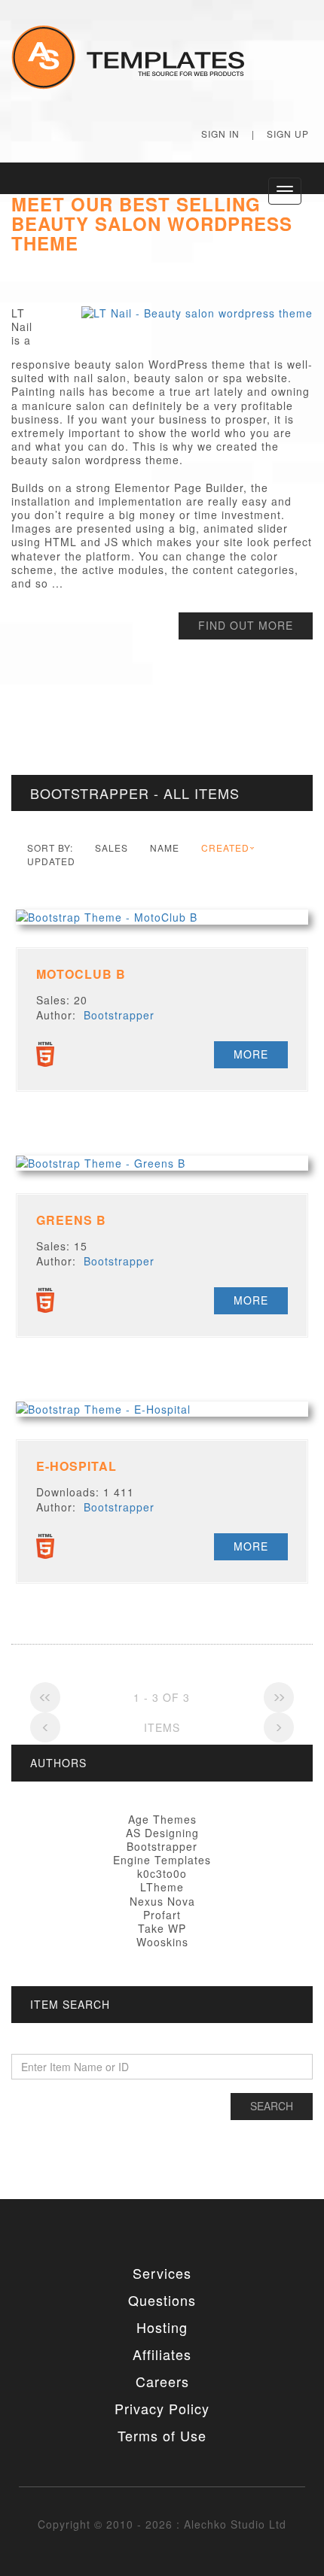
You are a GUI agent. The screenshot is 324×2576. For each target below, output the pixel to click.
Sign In (220, 134)
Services (162, 2273)
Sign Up (288, 134)
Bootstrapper (119, 1015)
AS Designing (162, 1833)
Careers (162, 2381)
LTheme (162, 1887)
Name (165, 848)
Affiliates (162, 2354)
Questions (162, 2300)
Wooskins (162, 1942)
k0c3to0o (162, 1873)
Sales (112, 848)
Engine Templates (162, 1860)
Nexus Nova (162, 1901)
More (251, 1054)
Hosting (162, 2327)
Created (225, 848)
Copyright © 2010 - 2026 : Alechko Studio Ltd (162, 2524)
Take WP (162, 1928)
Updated (51, 861)
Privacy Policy (162, 2408)
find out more (246, 625)
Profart (162, 1915)
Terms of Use (162, 2435)
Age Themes (162, 1819)
